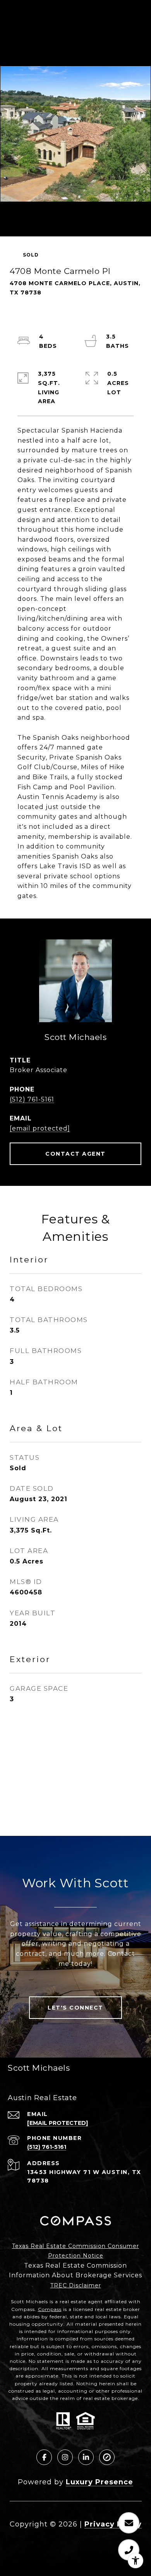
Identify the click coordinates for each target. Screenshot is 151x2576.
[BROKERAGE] (107, 2457)
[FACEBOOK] (44, 2457)
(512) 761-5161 (32, 1099)
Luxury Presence (100, 2482)
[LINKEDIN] (86, 2457)
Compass (50, 2309)
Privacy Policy (113, 2524)
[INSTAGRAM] (65, 2457)
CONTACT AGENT (75, 1154)
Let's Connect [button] (75, 2008)
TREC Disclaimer (76, 2285)
